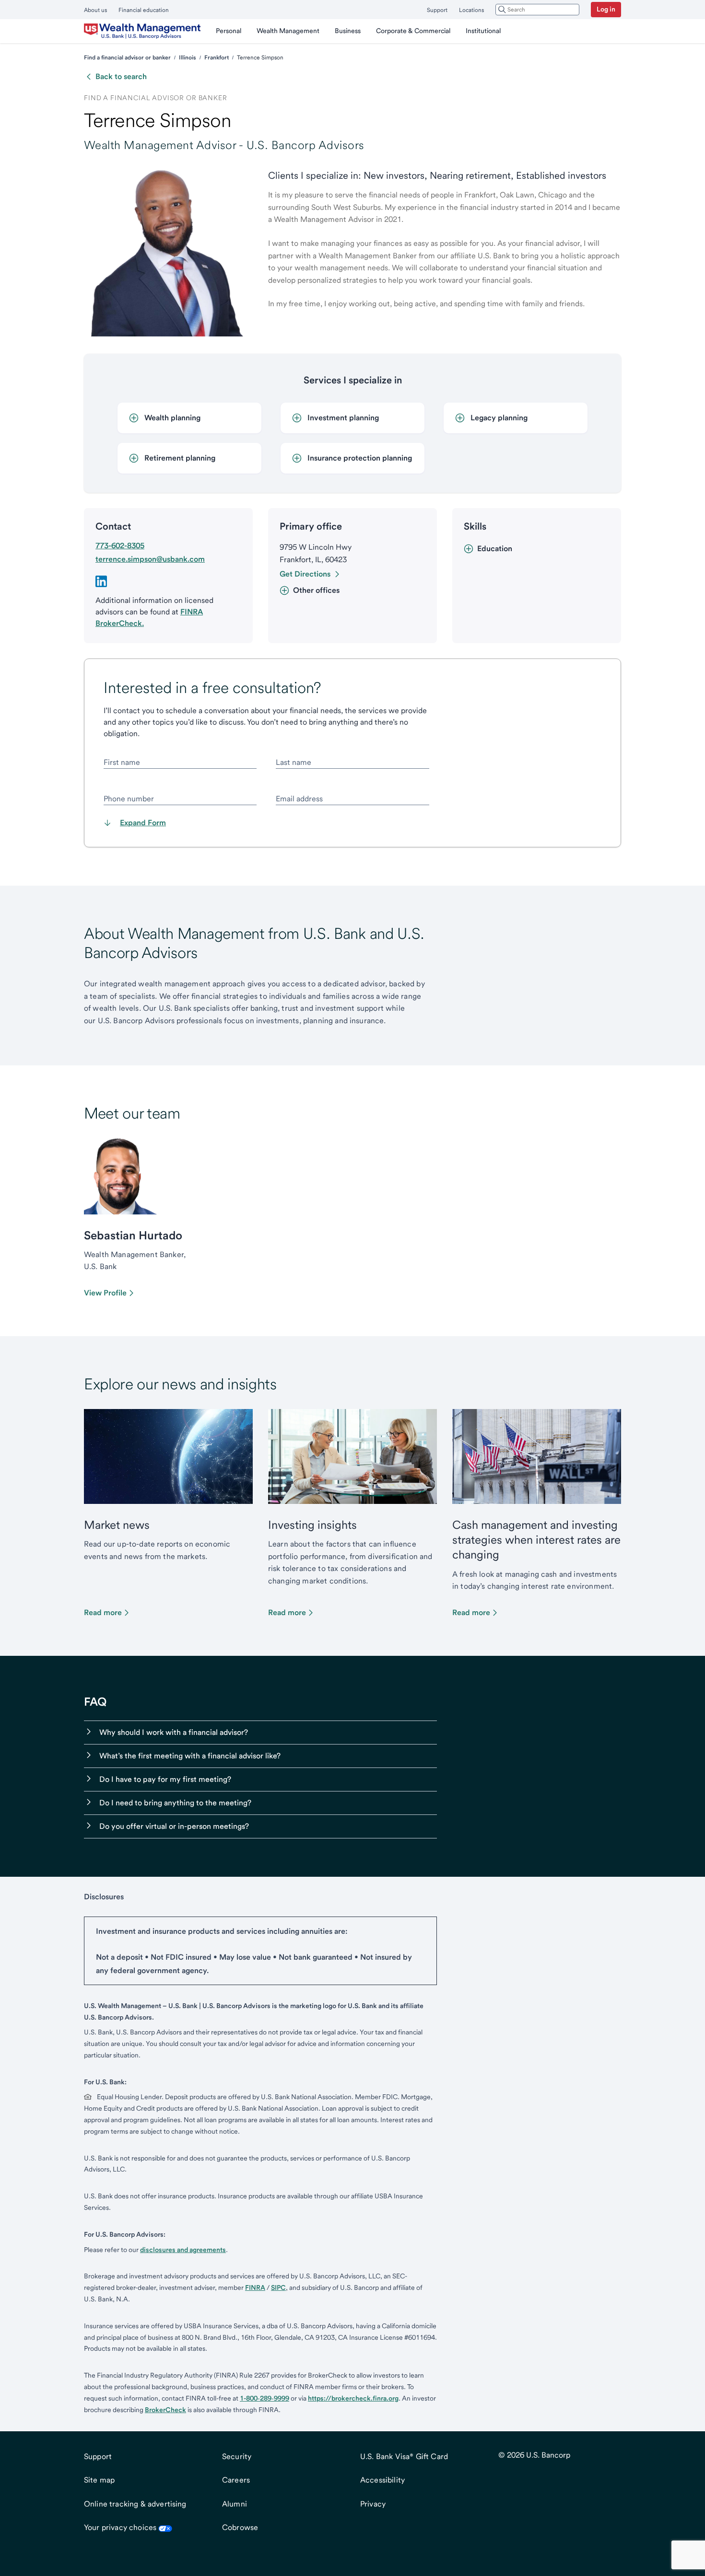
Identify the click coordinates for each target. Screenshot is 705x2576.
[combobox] (537, 10)
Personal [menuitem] (229, 31)
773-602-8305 (120, 546)
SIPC (278, 2287)
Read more (103, 1612)
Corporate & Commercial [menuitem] (413, 31)
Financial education (144, 10)
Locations (471, 10)
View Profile (105, 1293)
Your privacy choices (120, 2527)
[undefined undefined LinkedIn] (101, 581)
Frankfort (217, 58)
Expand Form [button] (143, 823)
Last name (294, 762)
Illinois (188, 58)
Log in (606, 9)
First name (122, 762)
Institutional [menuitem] (483, 31)
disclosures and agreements (183, 2250)
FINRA (255, 2287)
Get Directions (305, 574)
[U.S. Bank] (142, 31)
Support (437, 10)
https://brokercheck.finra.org (353, 2398)
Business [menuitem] (348, 31)
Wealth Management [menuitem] (288, 31)
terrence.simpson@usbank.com (150, 559)
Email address (299, 799)
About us (95, 10)
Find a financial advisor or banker (127, 58)
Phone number (129, 799)
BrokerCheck (165, 2410)
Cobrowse (240, 2527)
